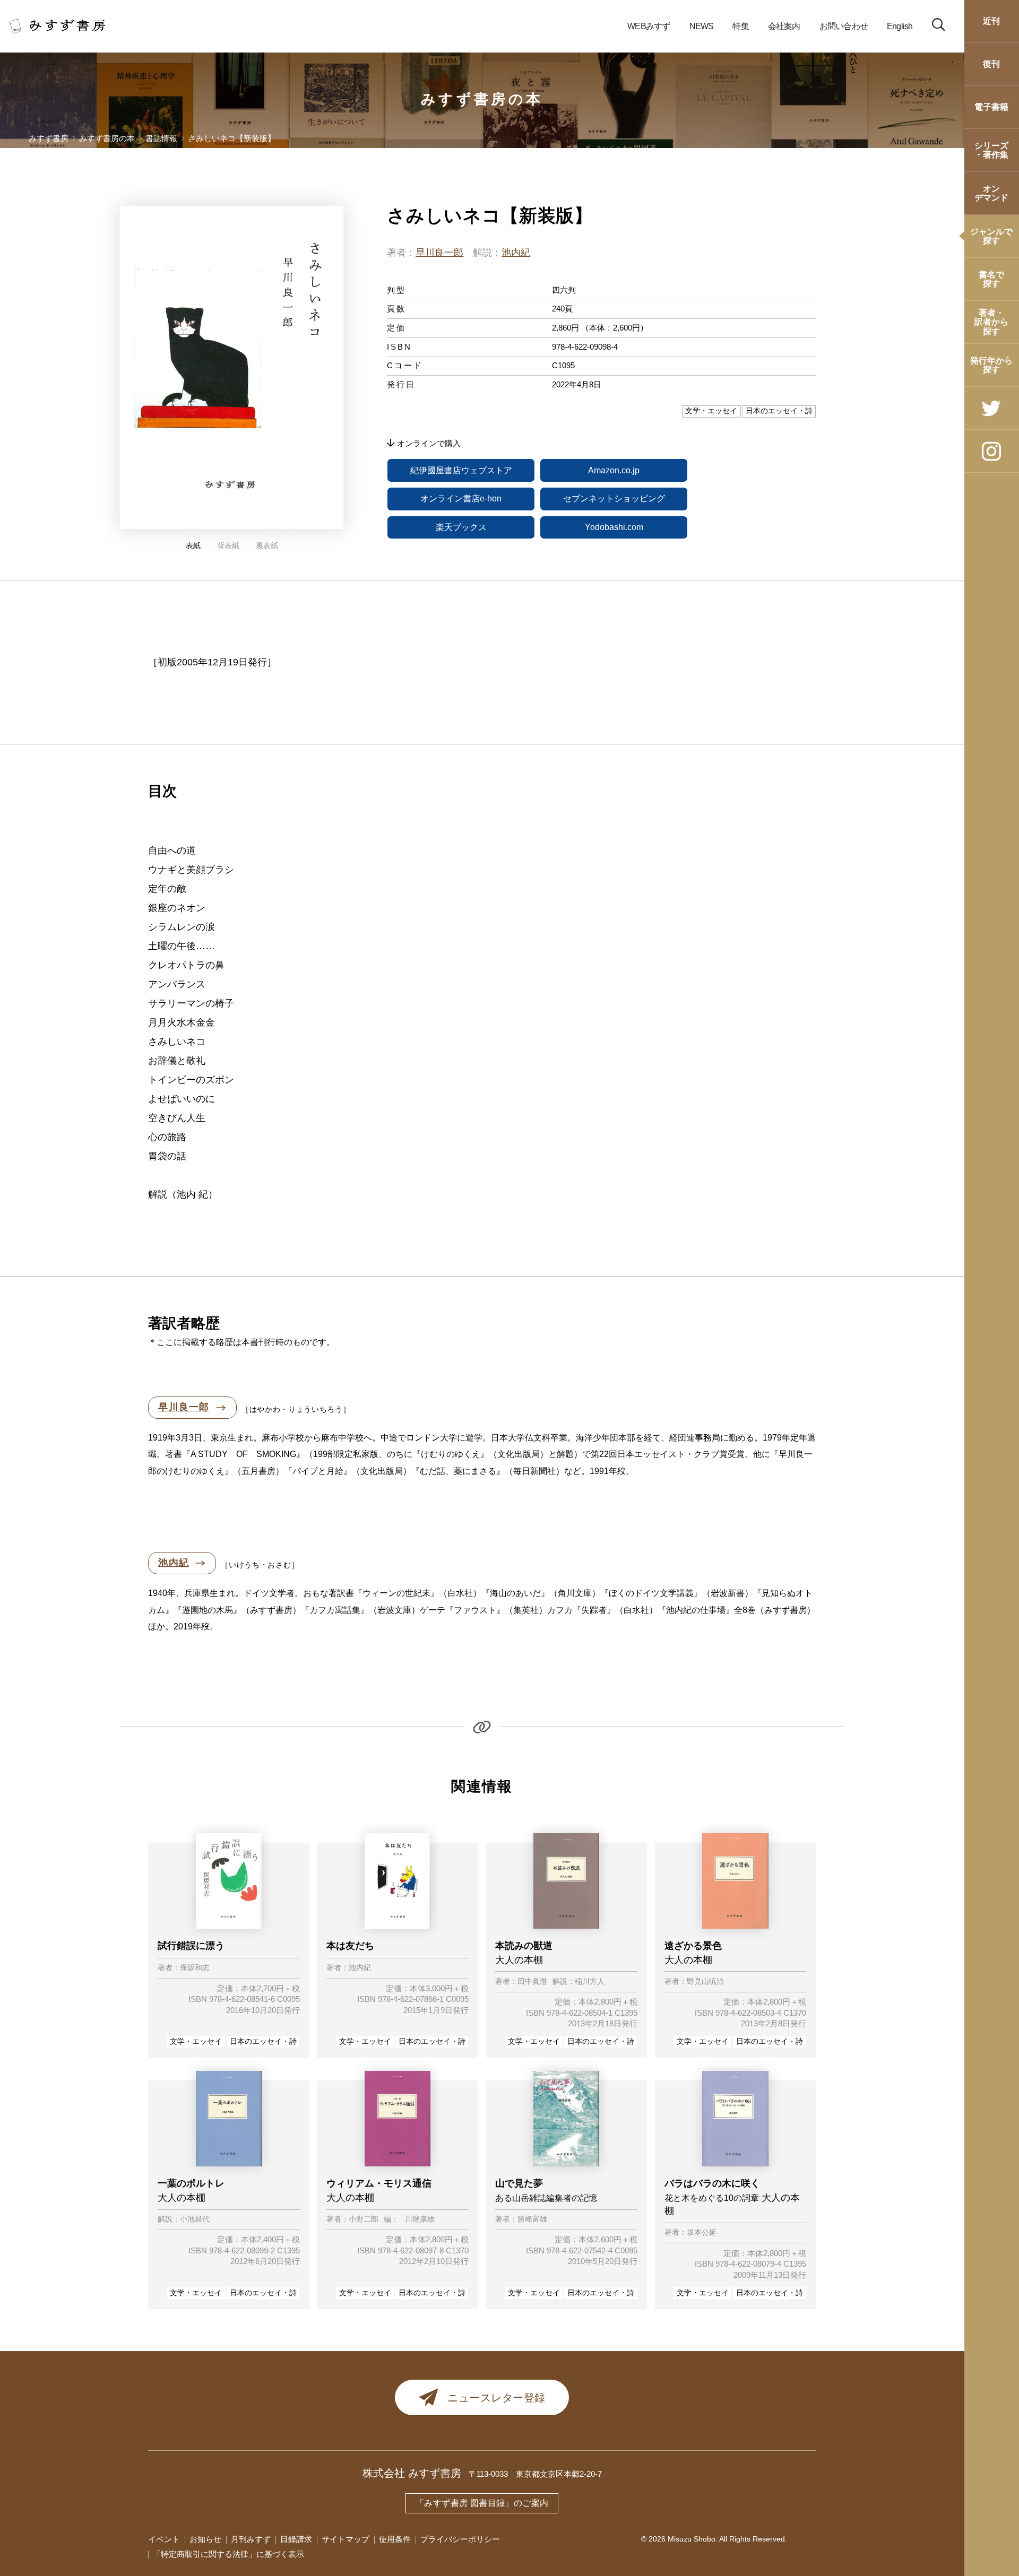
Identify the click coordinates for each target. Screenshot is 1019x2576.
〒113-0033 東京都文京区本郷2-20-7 (535, 2474)
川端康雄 (420, 2219)
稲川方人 (590, 1982)
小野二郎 (364, 2219)
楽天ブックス (461, 527)
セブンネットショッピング (614, 498)
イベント (164, 2539)
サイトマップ (346, 2539)
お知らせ (205, 2539)
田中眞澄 (532, 1982)
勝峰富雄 (532, 2219)
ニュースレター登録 (496, 2398)
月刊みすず (251, 2539)
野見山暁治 (705, 1982)
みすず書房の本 (482, 99)
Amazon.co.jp (614, 470)
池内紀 (516, 253)
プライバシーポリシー (460, 2539)
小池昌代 (195, 2219)
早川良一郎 (439, 253)
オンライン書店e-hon (461, 498)
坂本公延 (702, 2233)
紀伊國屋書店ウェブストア (461, 470)
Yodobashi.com (614, 527)
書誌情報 (161, 139)
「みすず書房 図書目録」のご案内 (482, 2503)
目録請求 (296, 2539)
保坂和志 (195, 1968)
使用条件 (395, 2539)
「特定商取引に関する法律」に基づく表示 (228, 2554)
